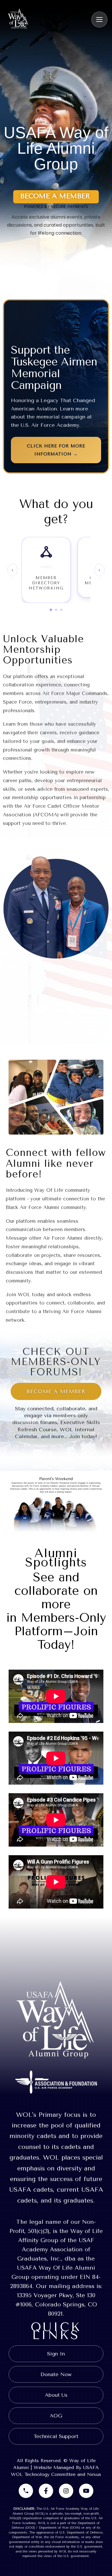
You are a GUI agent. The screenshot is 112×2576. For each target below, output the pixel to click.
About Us (56, 2395)
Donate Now (56, 2374)
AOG (56, 2416)
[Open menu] (99, 20)
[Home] (18, 19)
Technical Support (56, 2436)
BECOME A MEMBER (56, 1391)
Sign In (56, 2354)
